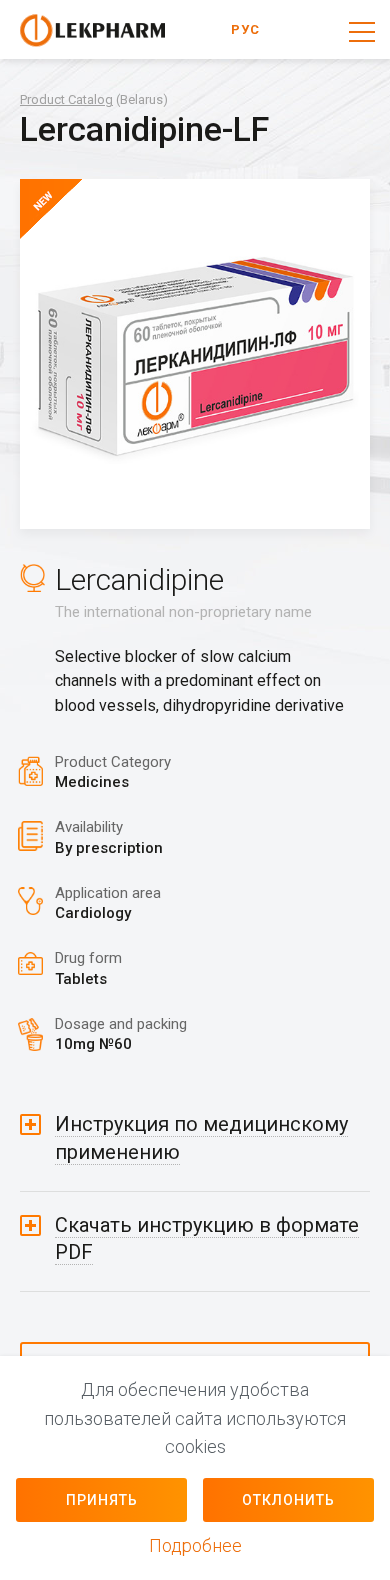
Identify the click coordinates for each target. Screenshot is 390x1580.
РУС (245, 29)
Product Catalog (66, 99)
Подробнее (195, 1545)
